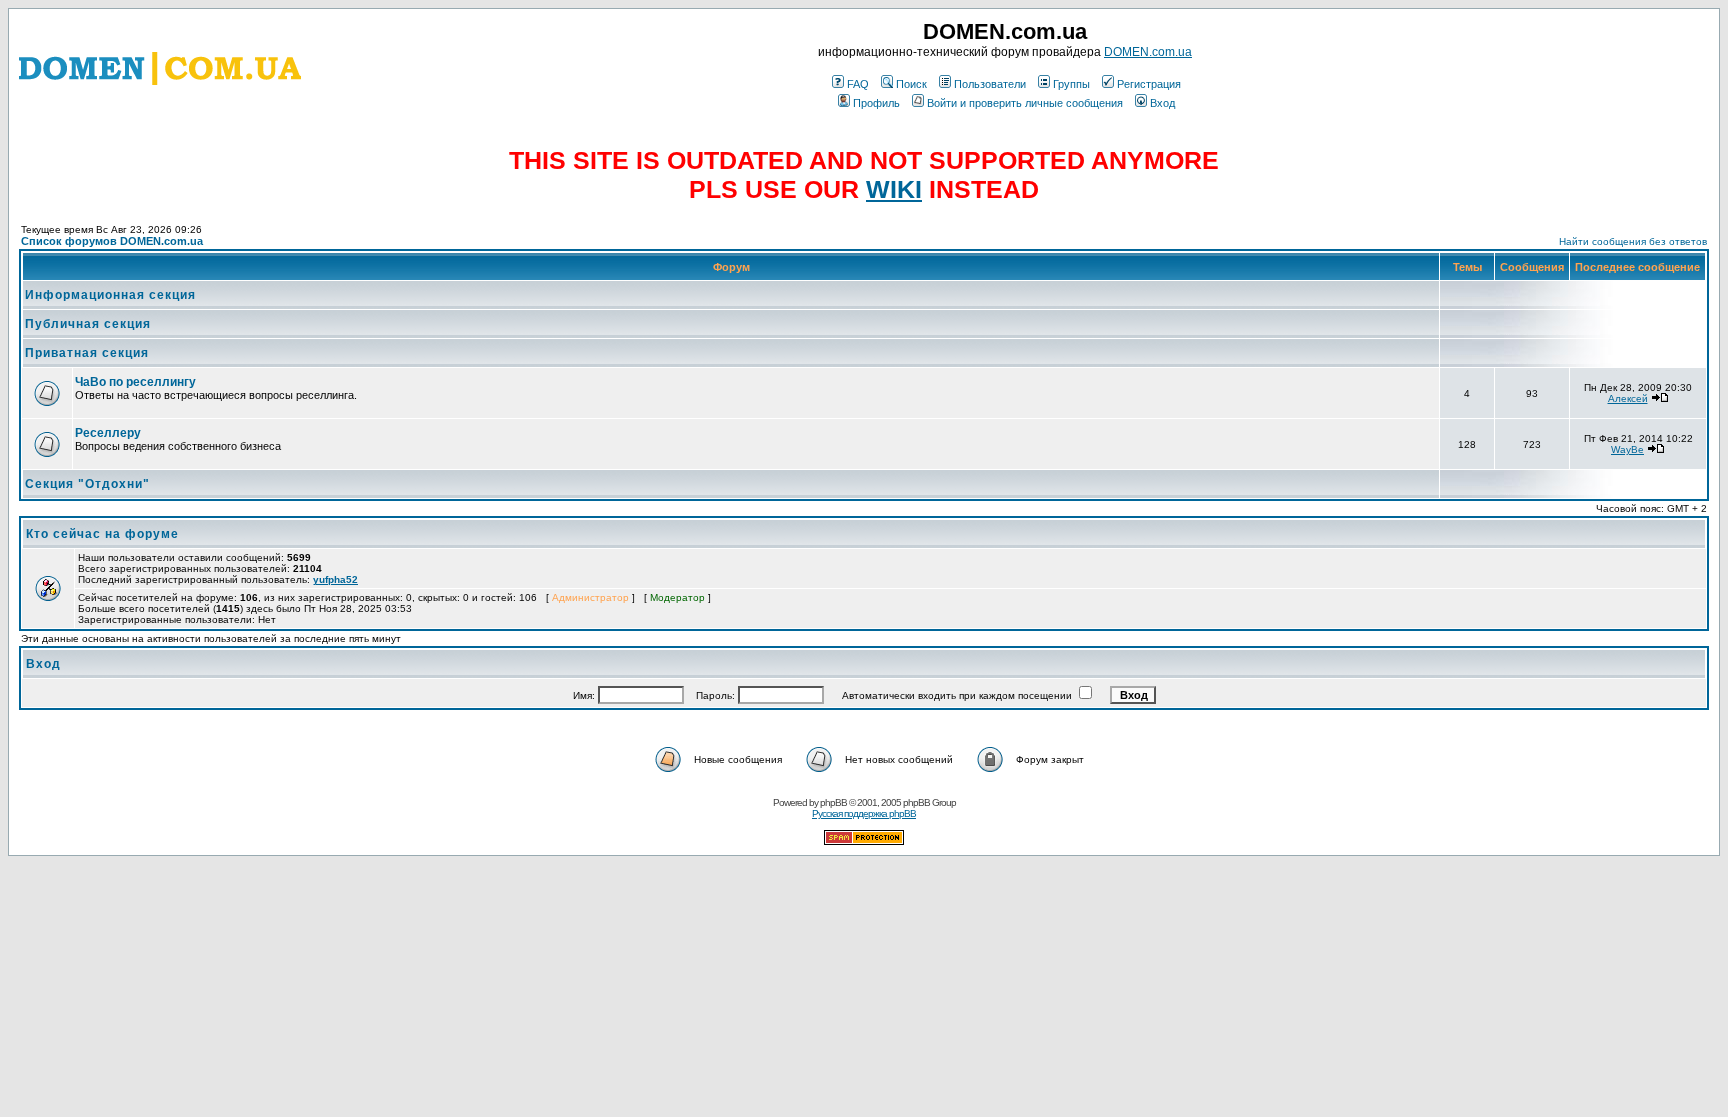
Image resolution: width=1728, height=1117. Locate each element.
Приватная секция (87, 353)
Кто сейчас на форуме (102, 534)
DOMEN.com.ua (1148, 52)
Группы (1071, 84)
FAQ (858, 84)
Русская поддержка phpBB (864, 813)
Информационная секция (110, 295)
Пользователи (990, 84)
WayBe (1627, 449)
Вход (1162, 103)
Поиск (911, 84)
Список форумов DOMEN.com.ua (112, 241)
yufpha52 (335, 579)
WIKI (894, 189)
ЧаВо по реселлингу (135, 382)
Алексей (1628, 398)
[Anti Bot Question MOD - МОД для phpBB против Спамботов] (864, 841)
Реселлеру (108, 433)
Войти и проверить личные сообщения (1025, 103)
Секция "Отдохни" (87, 484)
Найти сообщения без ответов (1633, 241)
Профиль (876, 103)
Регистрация (1149, 84)
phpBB (833, 802)
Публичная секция (88, 324)
